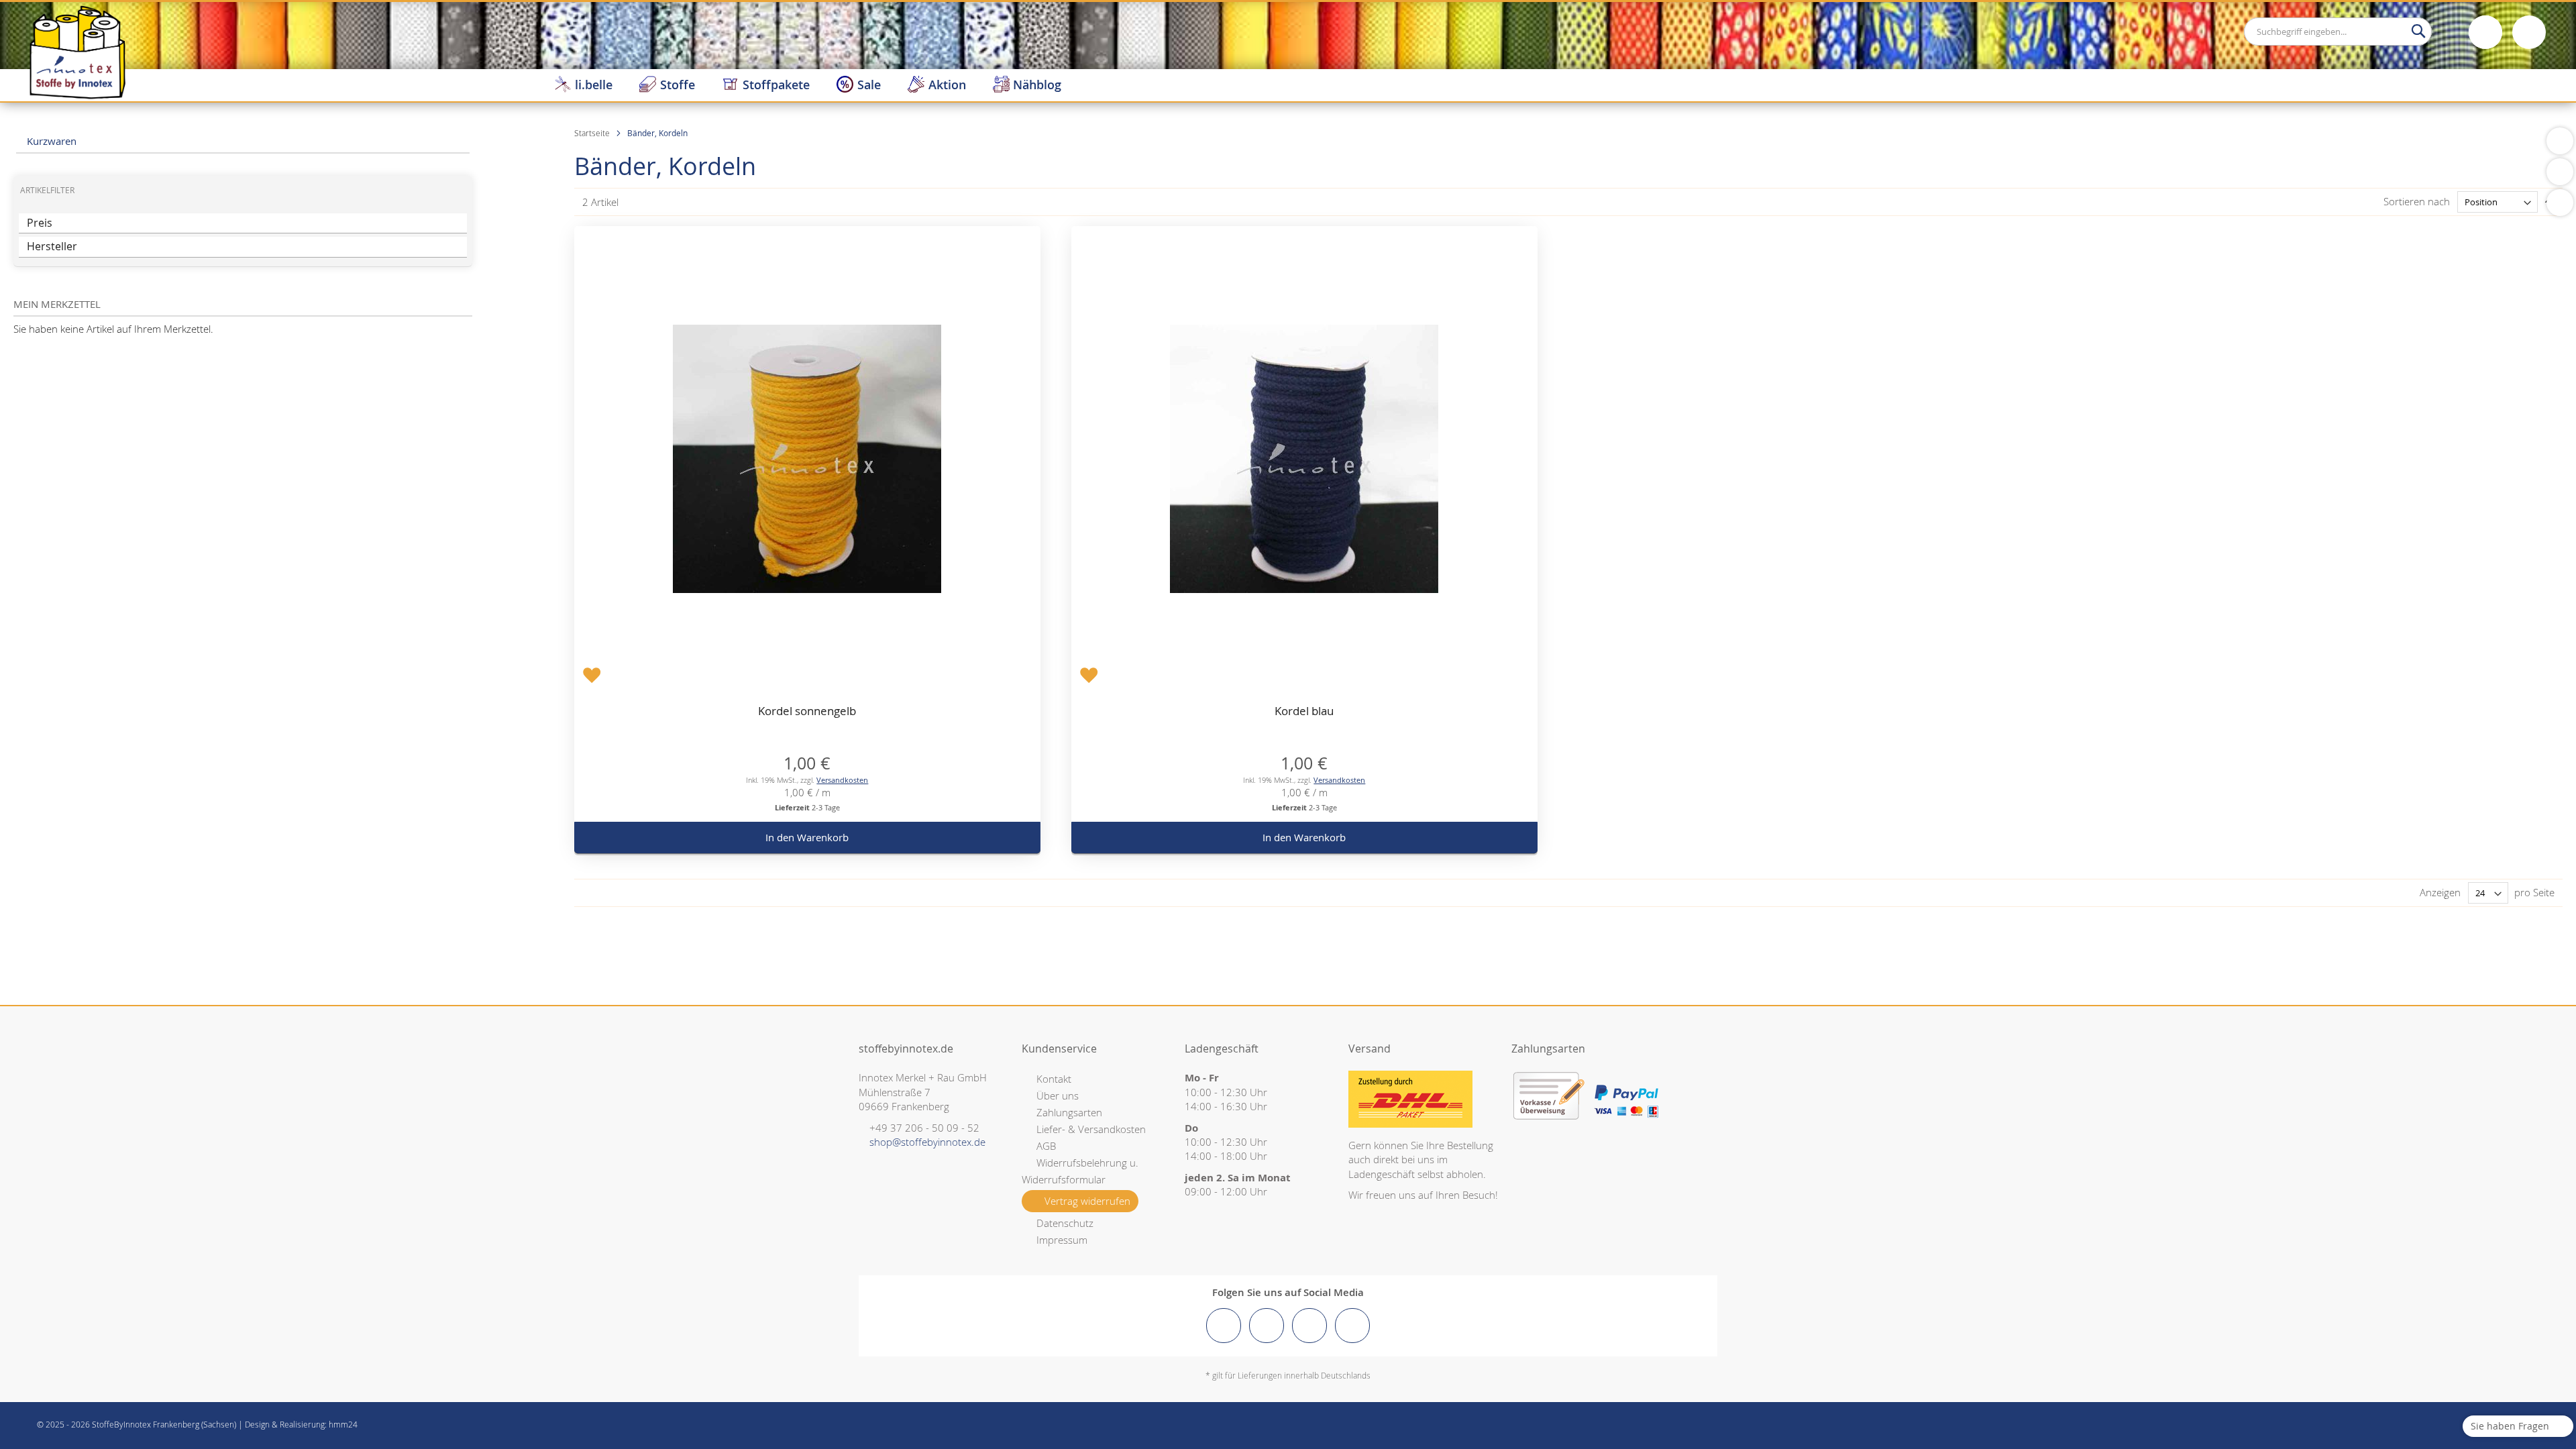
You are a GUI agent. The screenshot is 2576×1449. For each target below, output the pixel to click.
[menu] (1558, 85)
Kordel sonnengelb (807, 711)
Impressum (1062, 1240)
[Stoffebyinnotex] (77, 52)
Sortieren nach (2417, 201)
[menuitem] (583, 85)
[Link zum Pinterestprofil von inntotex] (1309, 1326)
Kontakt (1054, 1079)
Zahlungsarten (1069, 1112)
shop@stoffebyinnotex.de (927, 1142)
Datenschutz (1065, 1223)
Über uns (1058, 1095)
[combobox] (2338, 32)
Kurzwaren (50, 141)
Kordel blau (1304, 711)
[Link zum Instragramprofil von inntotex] (1267, 1326)
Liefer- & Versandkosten (1091, 1129)
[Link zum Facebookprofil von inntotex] (1224, 1326)
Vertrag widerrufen (1087, 1201)
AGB (1046, 1146)
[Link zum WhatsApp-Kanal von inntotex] (1352, 1326)
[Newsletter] (2560, 203)
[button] (592, 674)
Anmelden (2485, 32)
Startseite (593, 133)
